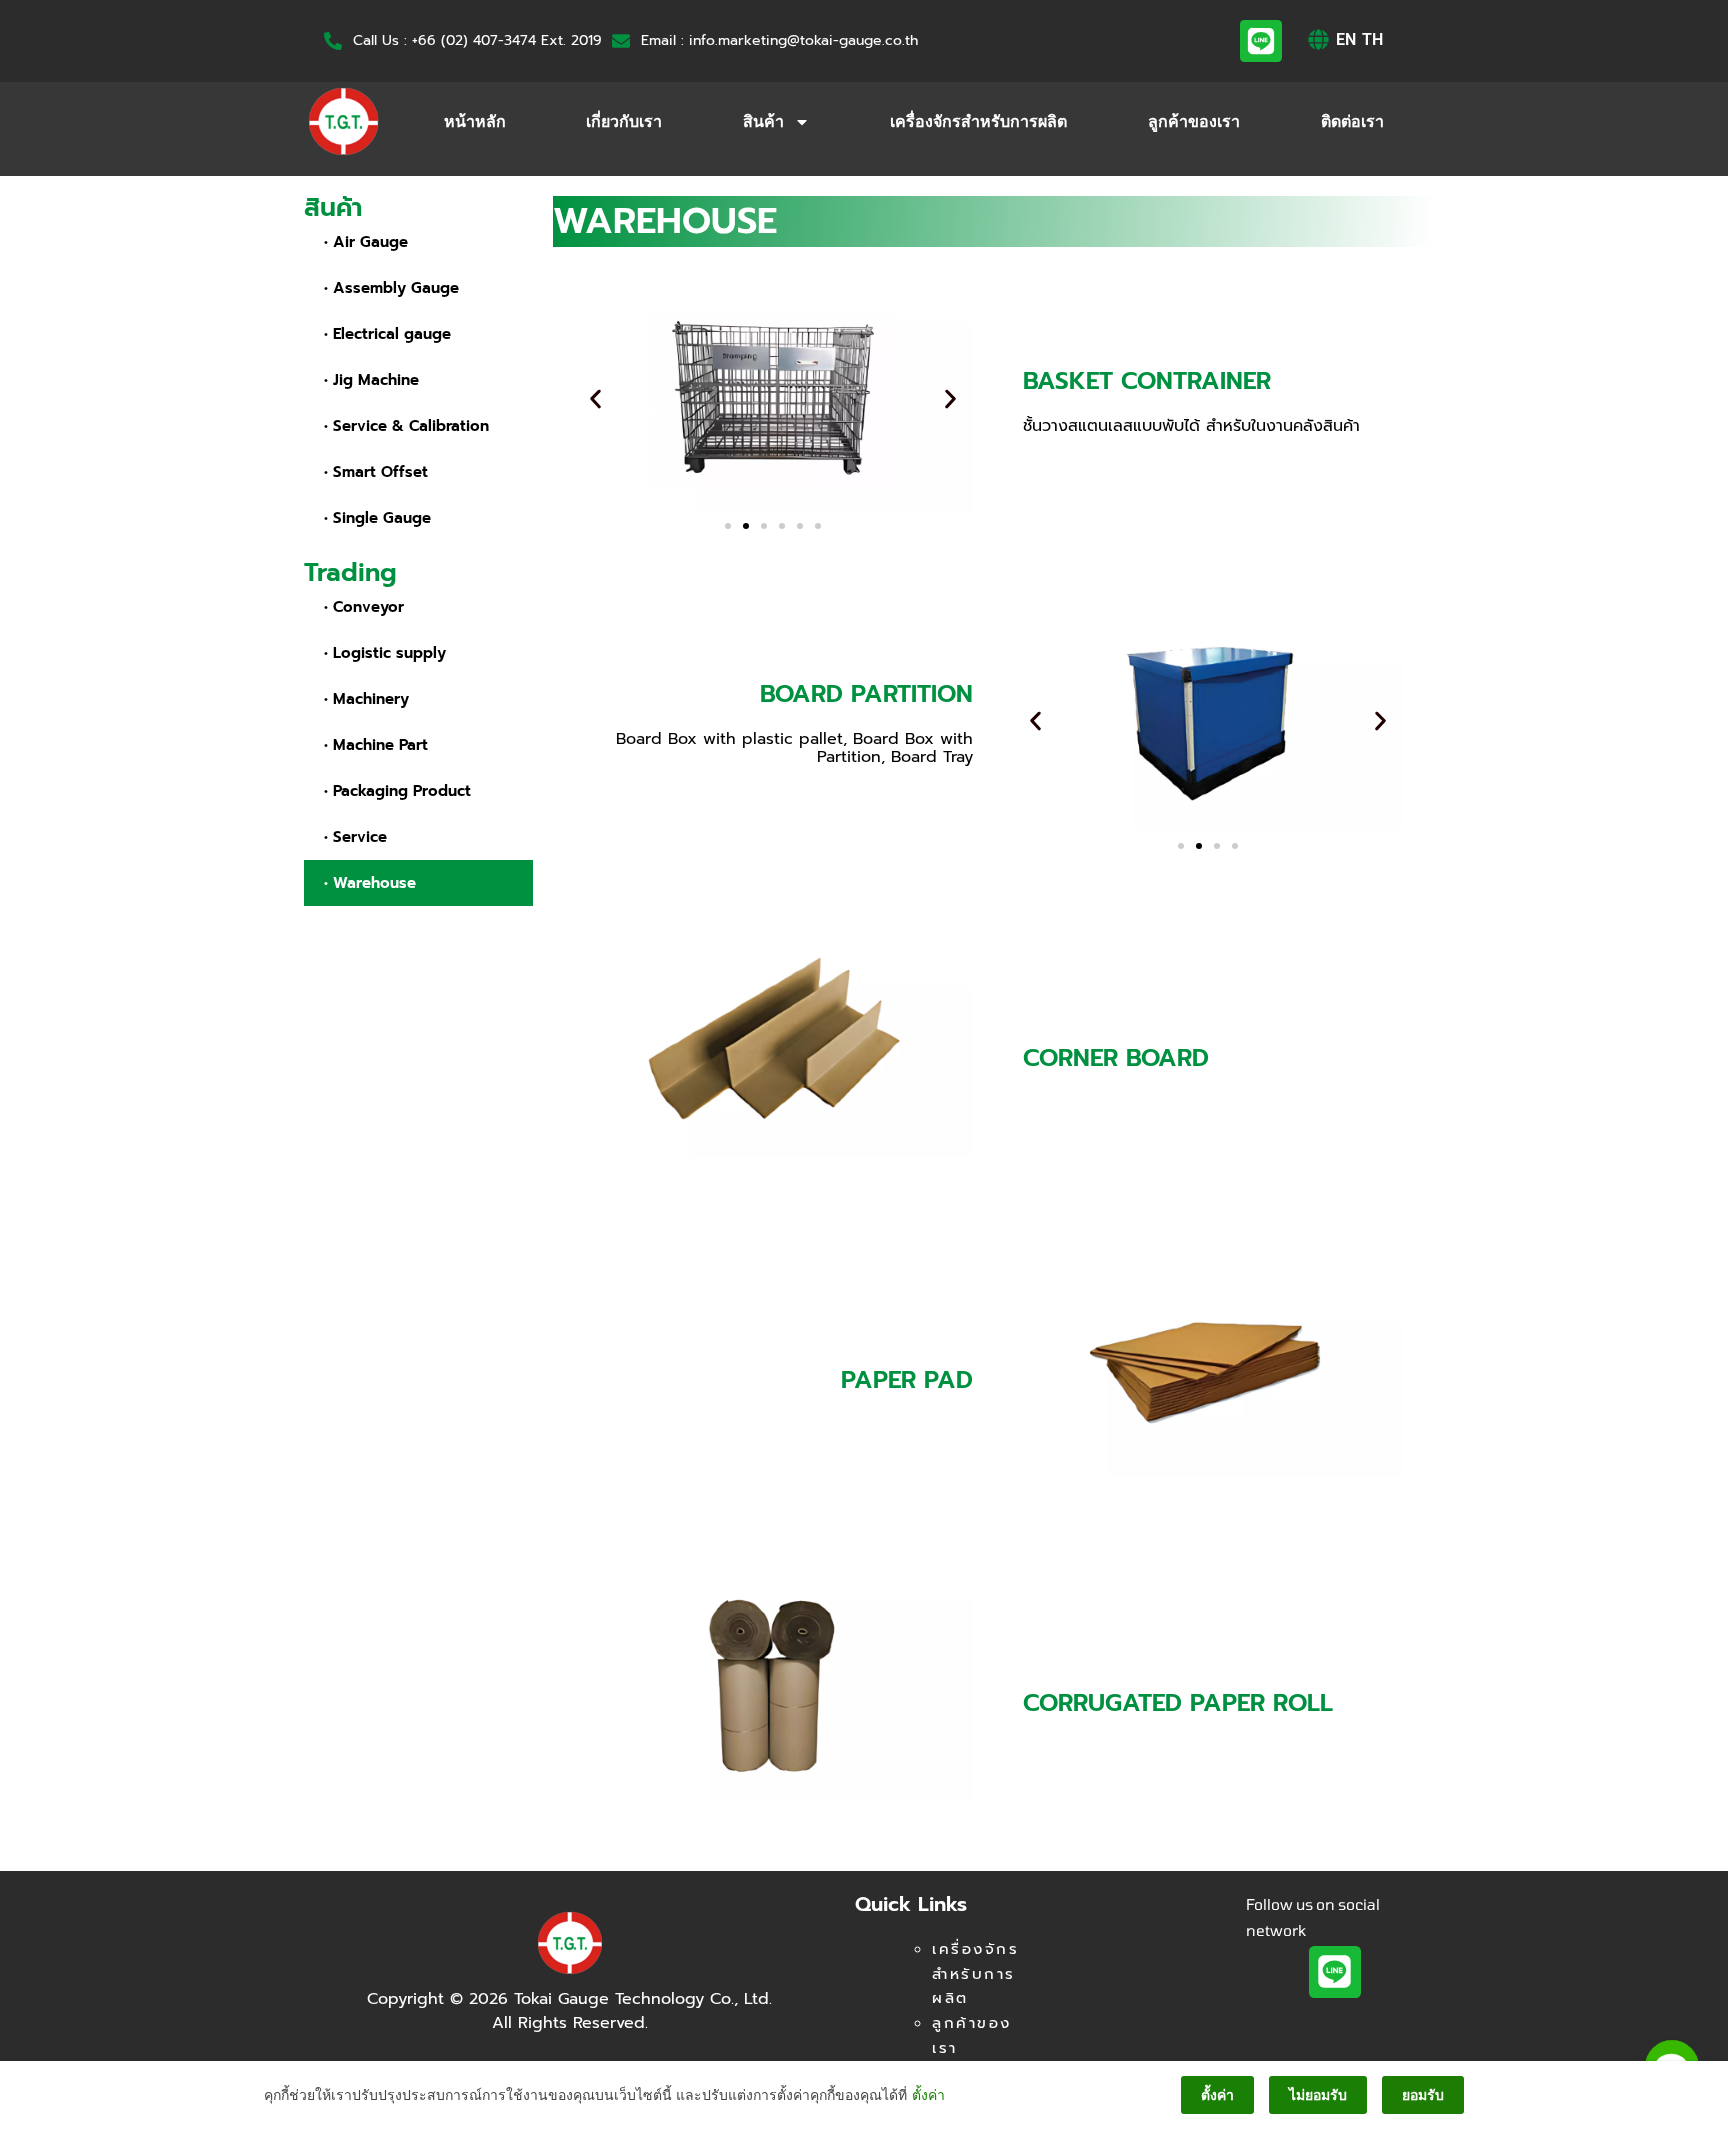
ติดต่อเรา (1352, 121)
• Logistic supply (385, 653)
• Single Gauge (377, 518)
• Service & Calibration (406, 426)
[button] (595, 399)
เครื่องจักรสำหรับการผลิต (978, 121)
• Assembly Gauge (391, 288)
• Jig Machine (371, 380)
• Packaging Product (397, 791)
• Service (355, 837)
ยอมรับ (1423, 2094)
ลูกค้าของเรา (1194, 121)
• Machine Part (376, 745)
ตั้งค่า (928, 2094)
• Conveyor (364, 607)
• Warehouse (370, 883)
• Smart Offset (376, 472)
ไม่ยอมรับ (1318, 2094)
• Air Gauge (366, 242)
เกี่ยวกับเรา (624, 121)
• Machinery (366, 699)
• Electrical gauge (387, 334)
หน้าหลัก (475, 121)
